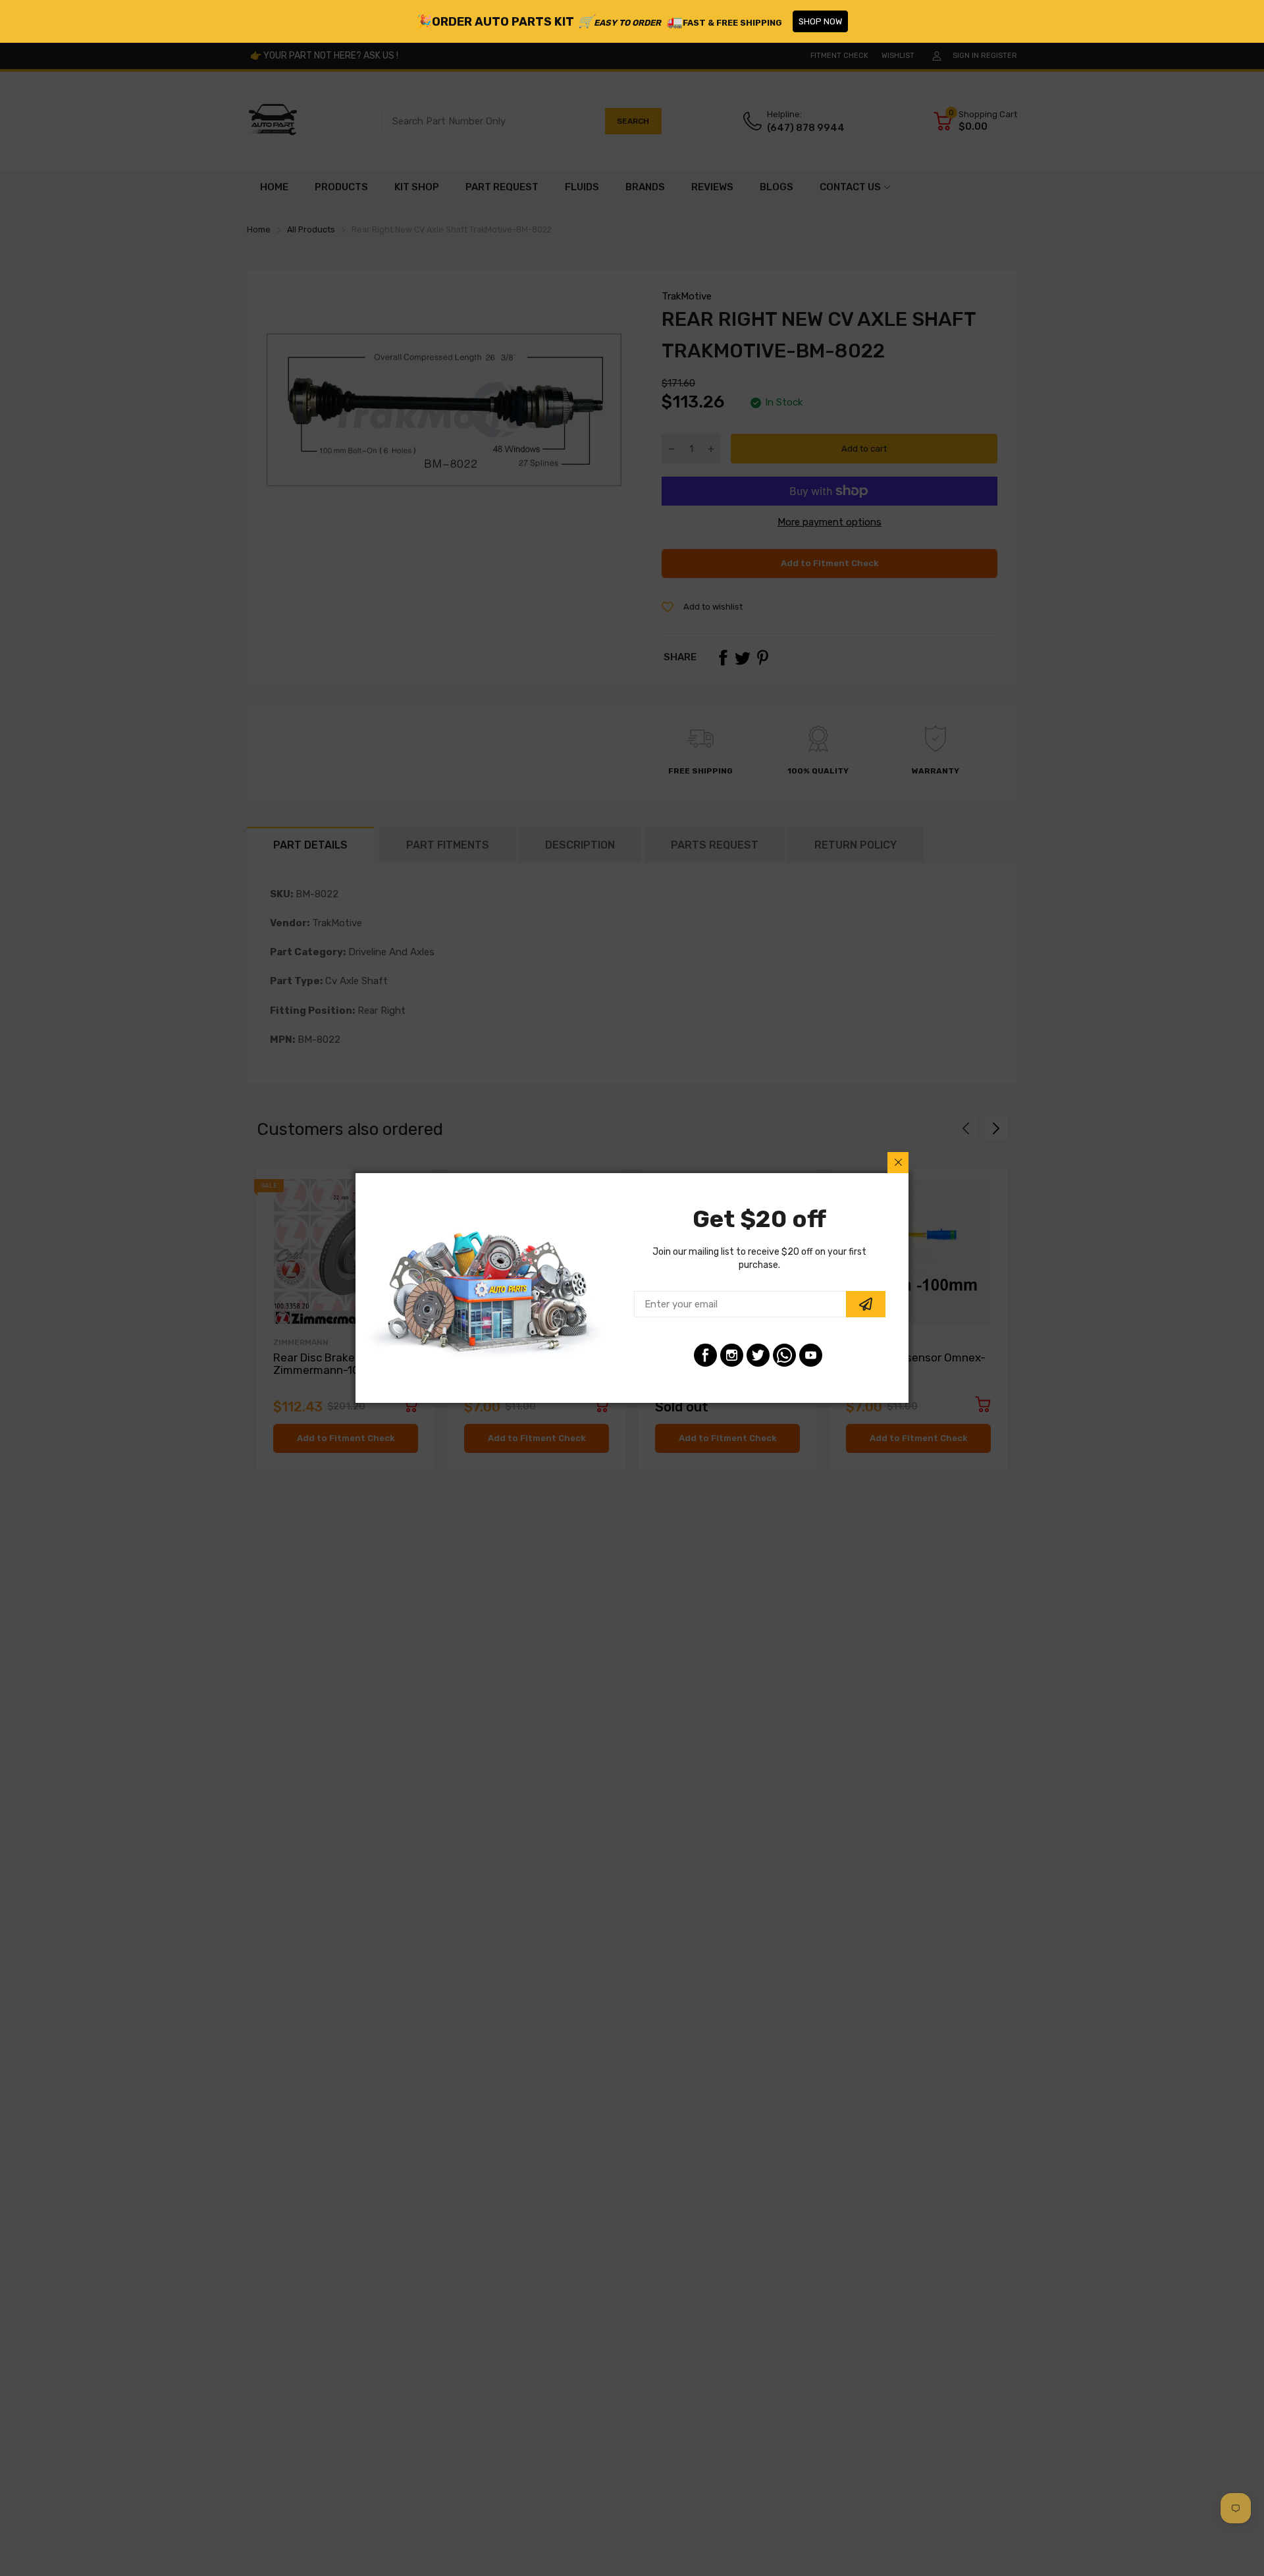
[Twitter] (758, 1355)
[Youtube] (811, 1355)
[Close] (898, 1163)
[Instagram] (732, 1355)
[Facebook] (705, 1355)
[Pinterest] (784, 1355)
